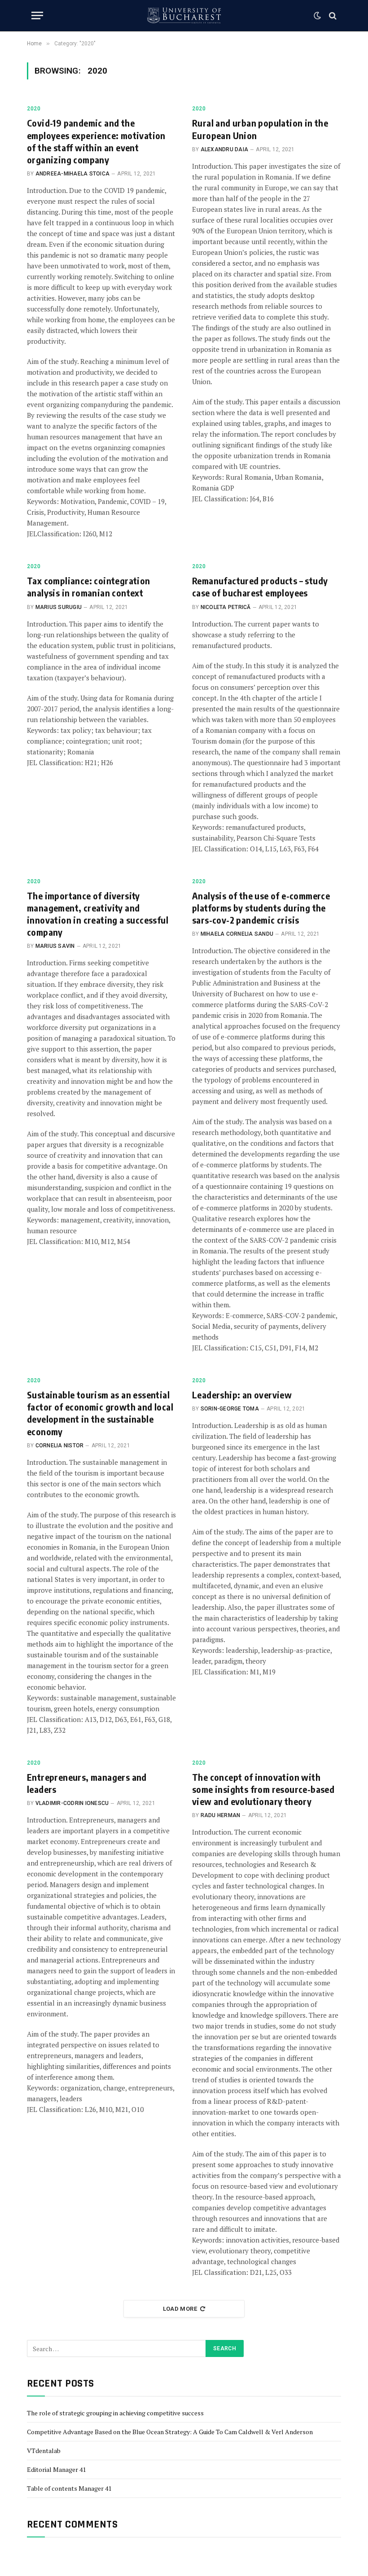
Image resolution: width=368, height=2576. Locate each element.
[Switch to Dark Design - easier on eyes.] (317, 16)
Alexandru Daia (224, 149)
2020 (34, 109)
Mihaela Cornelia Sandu (237, 934)
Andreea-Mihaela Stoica (72, 174)
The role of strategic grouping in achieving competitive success (115, 2413)
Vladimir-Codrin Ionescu (72, 1803)
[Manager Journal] (184, 15)
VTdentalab (44, 2451)
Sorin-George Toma (230, 1409)
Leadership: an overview (242, 1395)
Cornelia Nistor (60, 1446)
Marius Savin (55, 946)
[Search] (332, 15)
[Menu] (37, 15)
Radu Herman (221, 1815)
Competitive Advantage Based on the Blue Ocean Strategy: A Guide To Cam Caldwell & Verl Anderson (170, 2432)
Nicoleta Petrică (226, 607)
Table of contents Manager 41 (69, 2488)
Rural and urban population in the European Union (260, 129)
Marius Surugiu (59, 607)
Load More (180, 2309)
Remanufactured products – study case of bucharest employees (260, 587)
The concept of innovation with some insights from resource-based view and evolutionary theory (263, 1789)
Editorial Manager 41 (56, 2469)
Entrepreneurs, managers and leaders (87, 1783)
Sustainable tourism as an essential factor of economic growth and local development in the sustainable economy (100, 1413)
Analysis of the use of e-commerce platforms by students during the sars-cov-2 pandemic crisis (261, 908)
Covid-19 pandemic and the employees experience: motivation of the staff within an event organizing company (96, 141)
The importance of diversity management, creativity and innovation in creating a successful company (98, 914)
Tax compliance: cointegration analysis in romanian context (89, 587)
